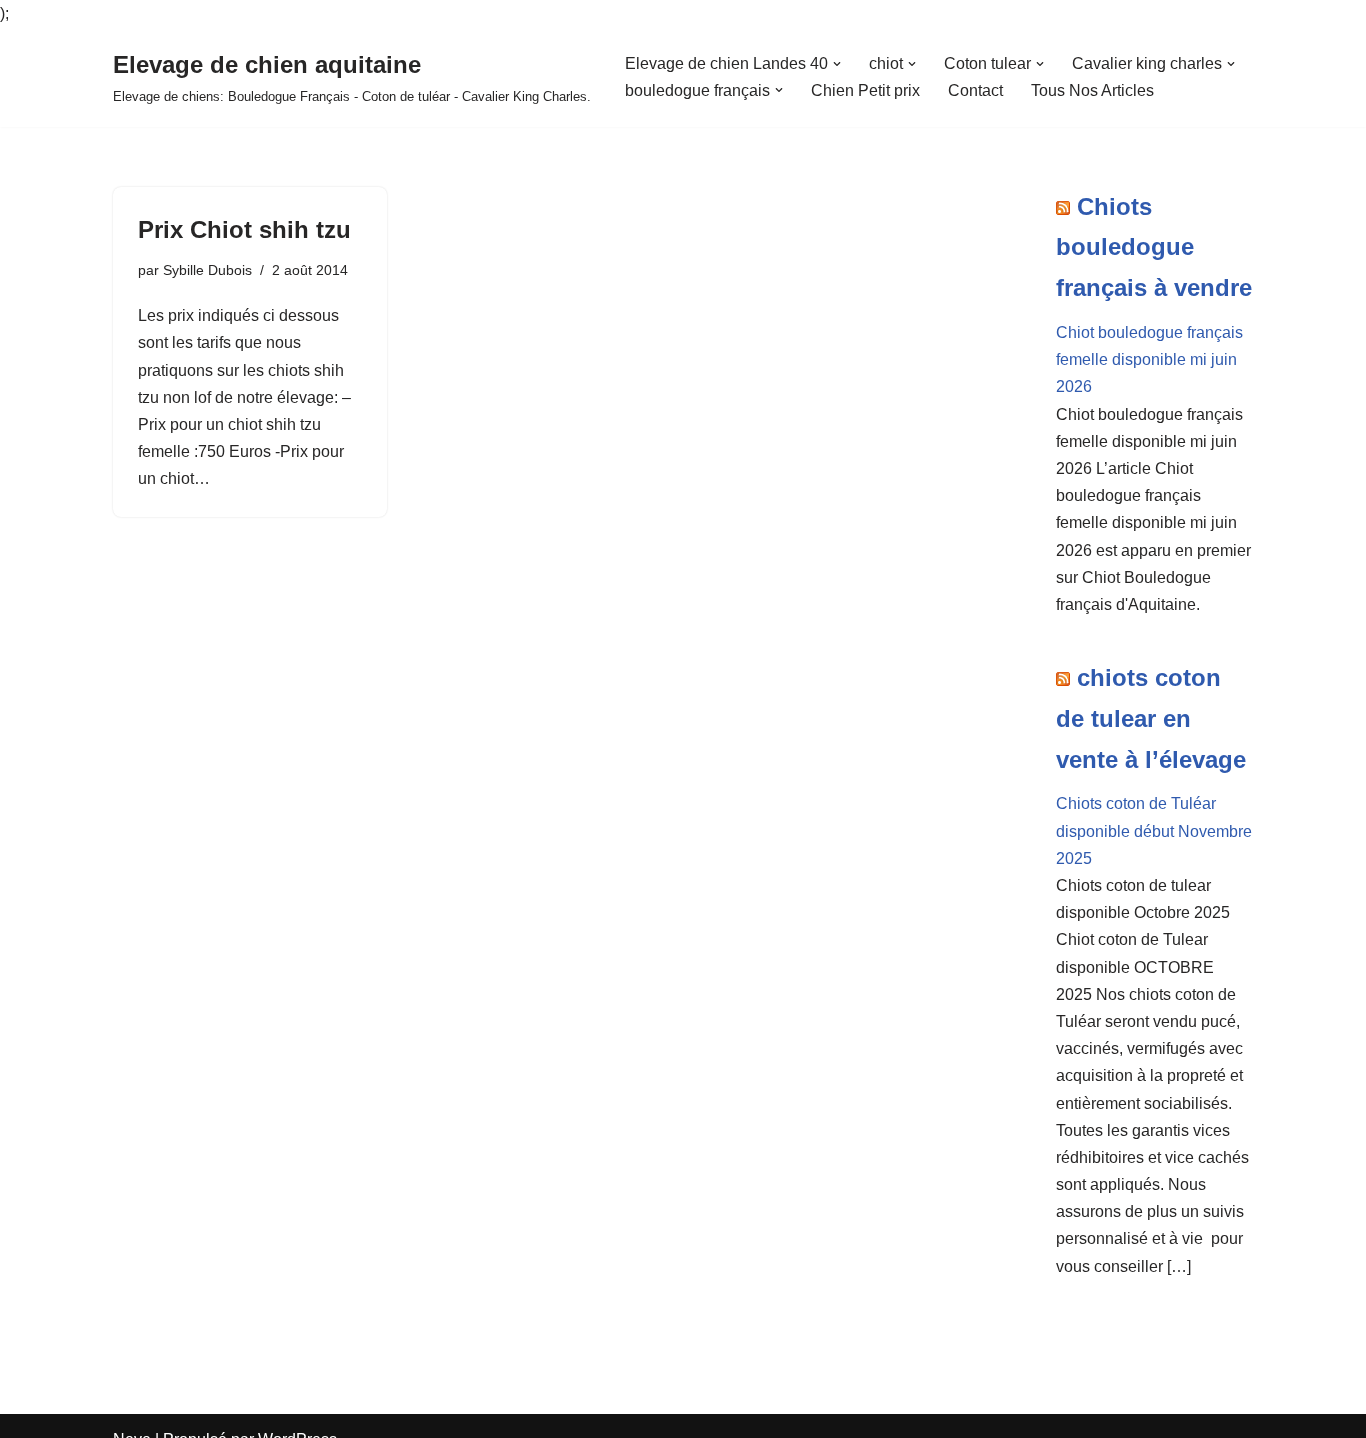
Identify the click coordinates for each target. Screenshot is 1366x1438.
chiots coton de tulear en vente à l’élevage (1151, 718)
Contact (975, 90)
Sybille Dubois (207, 270)
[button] (837, 64)
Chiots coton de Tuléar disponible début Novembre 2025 (1154, 830)
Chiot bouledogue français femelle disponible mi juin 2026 (1149, 359)
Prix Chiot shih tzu (244, 229)
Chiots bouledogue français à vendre (1154, 247)
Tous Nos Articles (1092, 90)
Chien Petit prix (865, 90)
